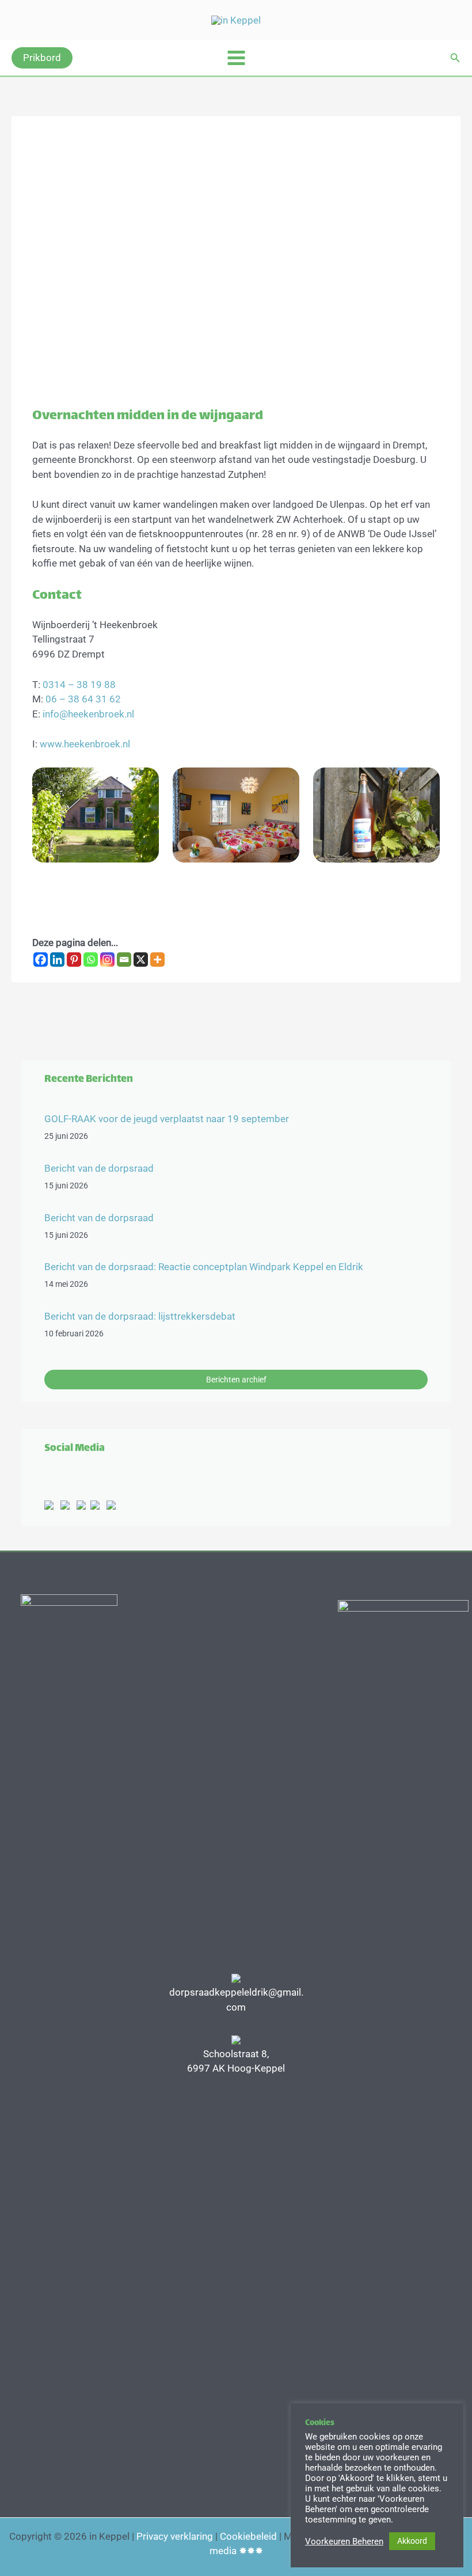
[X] (141, 960)
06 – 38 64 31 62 (83, 699)
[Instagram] (107, 960)
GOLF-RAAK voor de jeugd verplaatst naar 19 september (167, 1119)
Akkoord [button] (412, 2541)
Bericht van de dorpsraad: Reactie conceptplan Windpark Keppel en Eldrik (204, 1267)
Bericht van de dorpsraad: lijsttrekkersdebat (140, 1316)
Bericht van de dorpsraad (99, 1168)
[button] (42, 58)
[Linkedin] (57, 960)
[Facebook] (41, 960)
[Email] (124, 960)
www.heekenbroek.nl (85, 744)
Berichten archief (236, 1380)
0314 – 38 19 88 (79, 685)
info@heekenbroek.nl (88, 714)
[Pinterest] (74, 960)
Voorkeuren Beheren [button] (344, 2541)
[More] (157, 960)
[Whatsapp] (91, 960)
